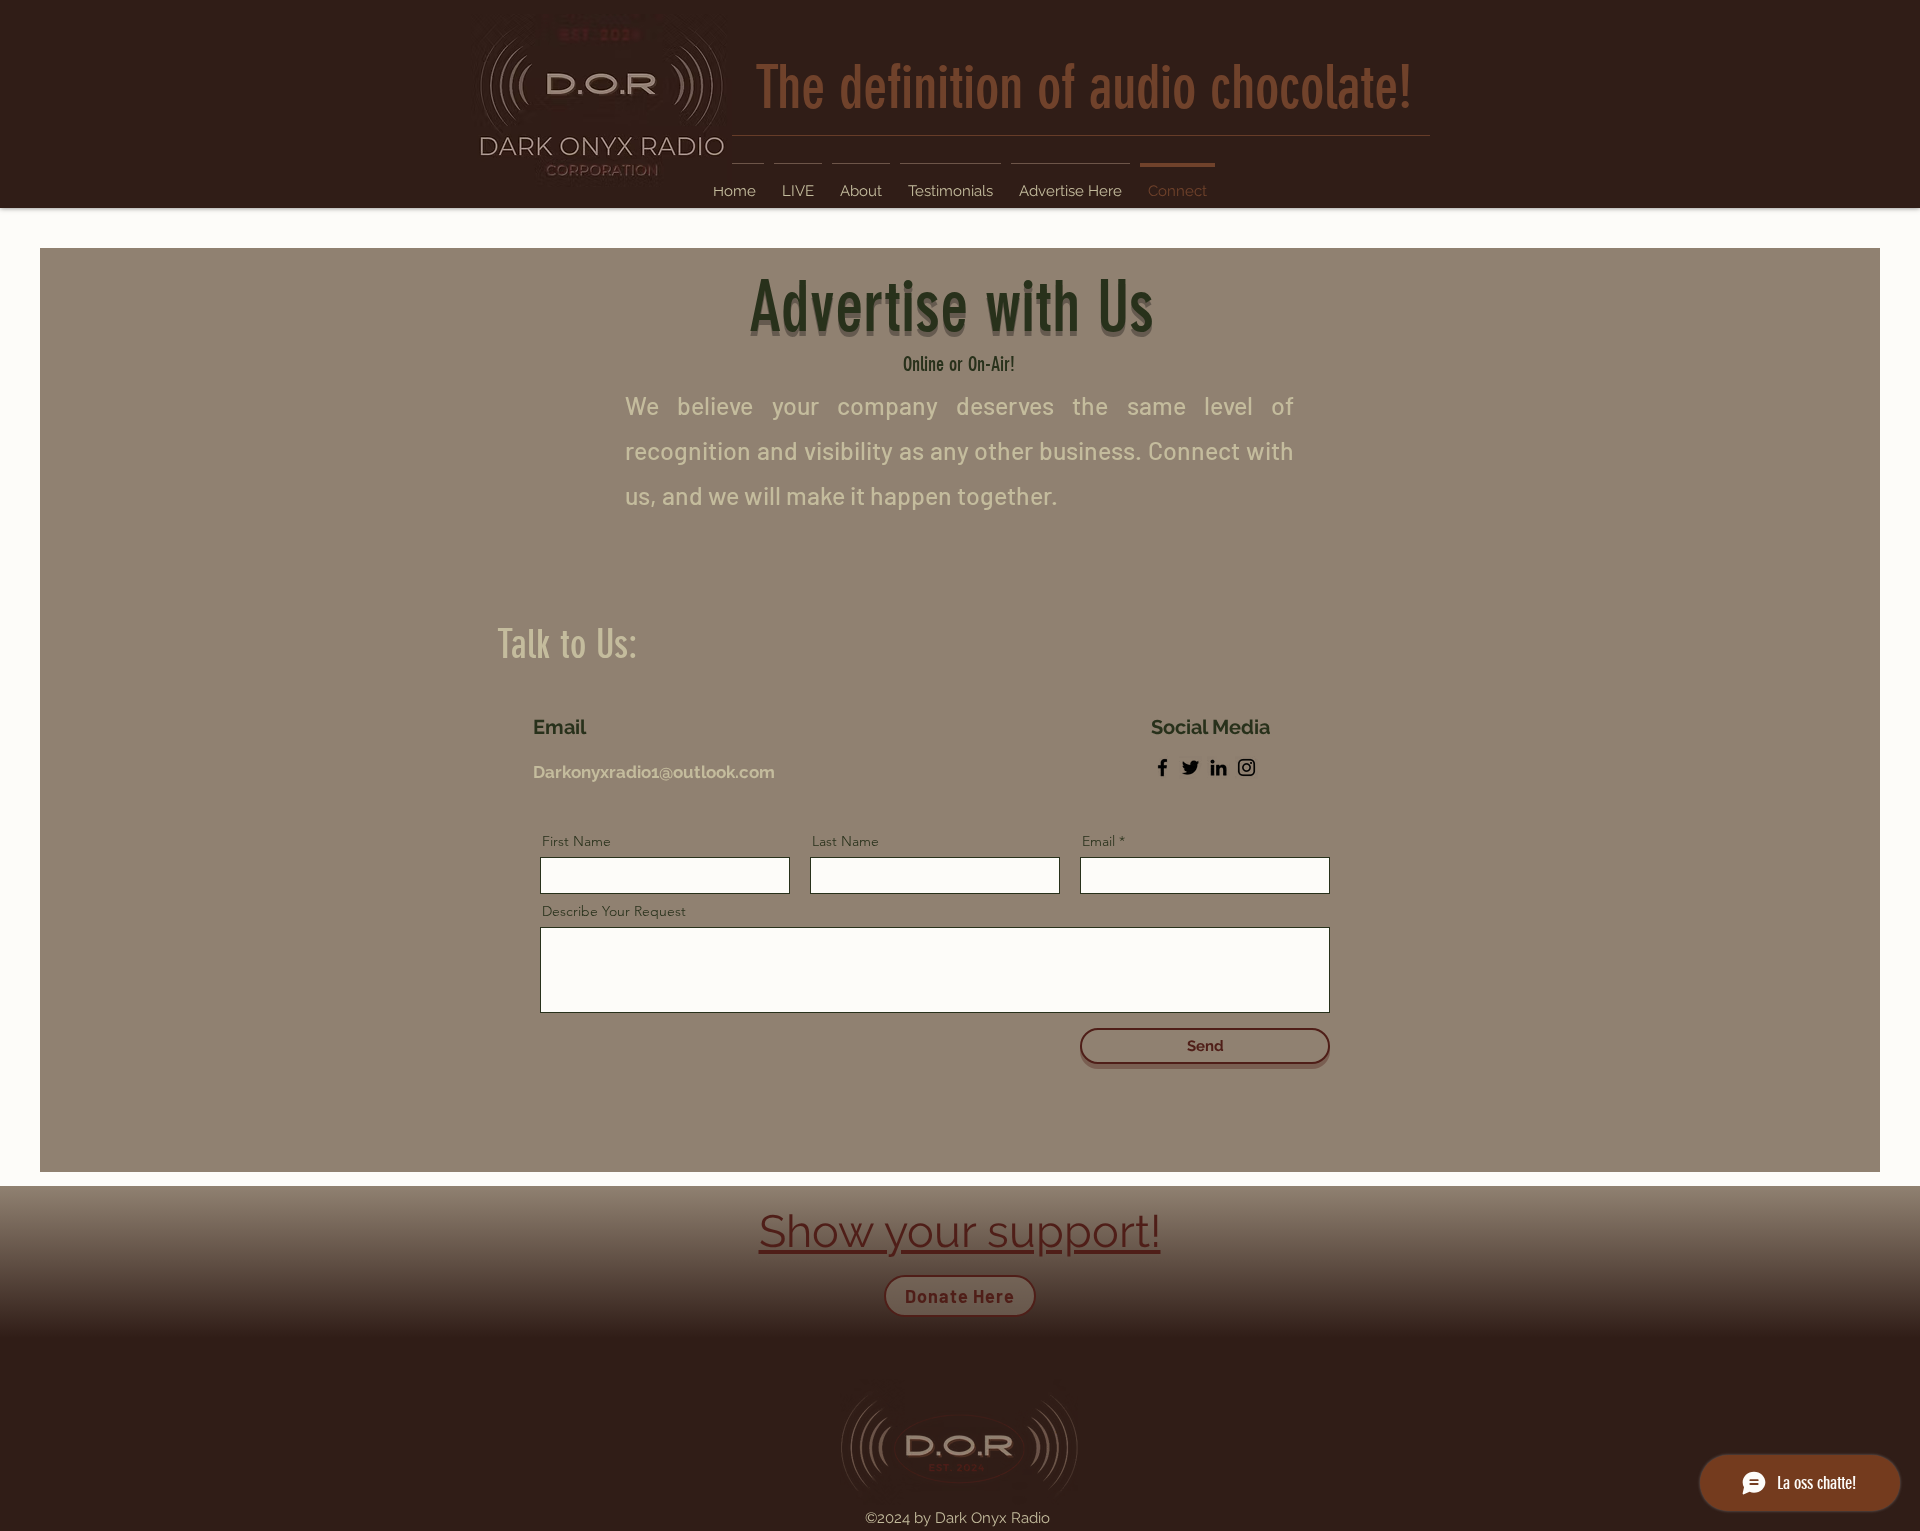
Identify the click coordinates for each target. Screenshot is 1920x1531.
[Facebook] (1162, 767)
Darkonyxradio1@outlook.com (654, 772)
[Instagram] (1246, 767)
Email (1098, 841)
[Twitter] (1190, 767)
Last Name (845, 841)
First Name (576, 841)
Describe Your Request (614, 911)
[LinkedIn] (1218, 767)
